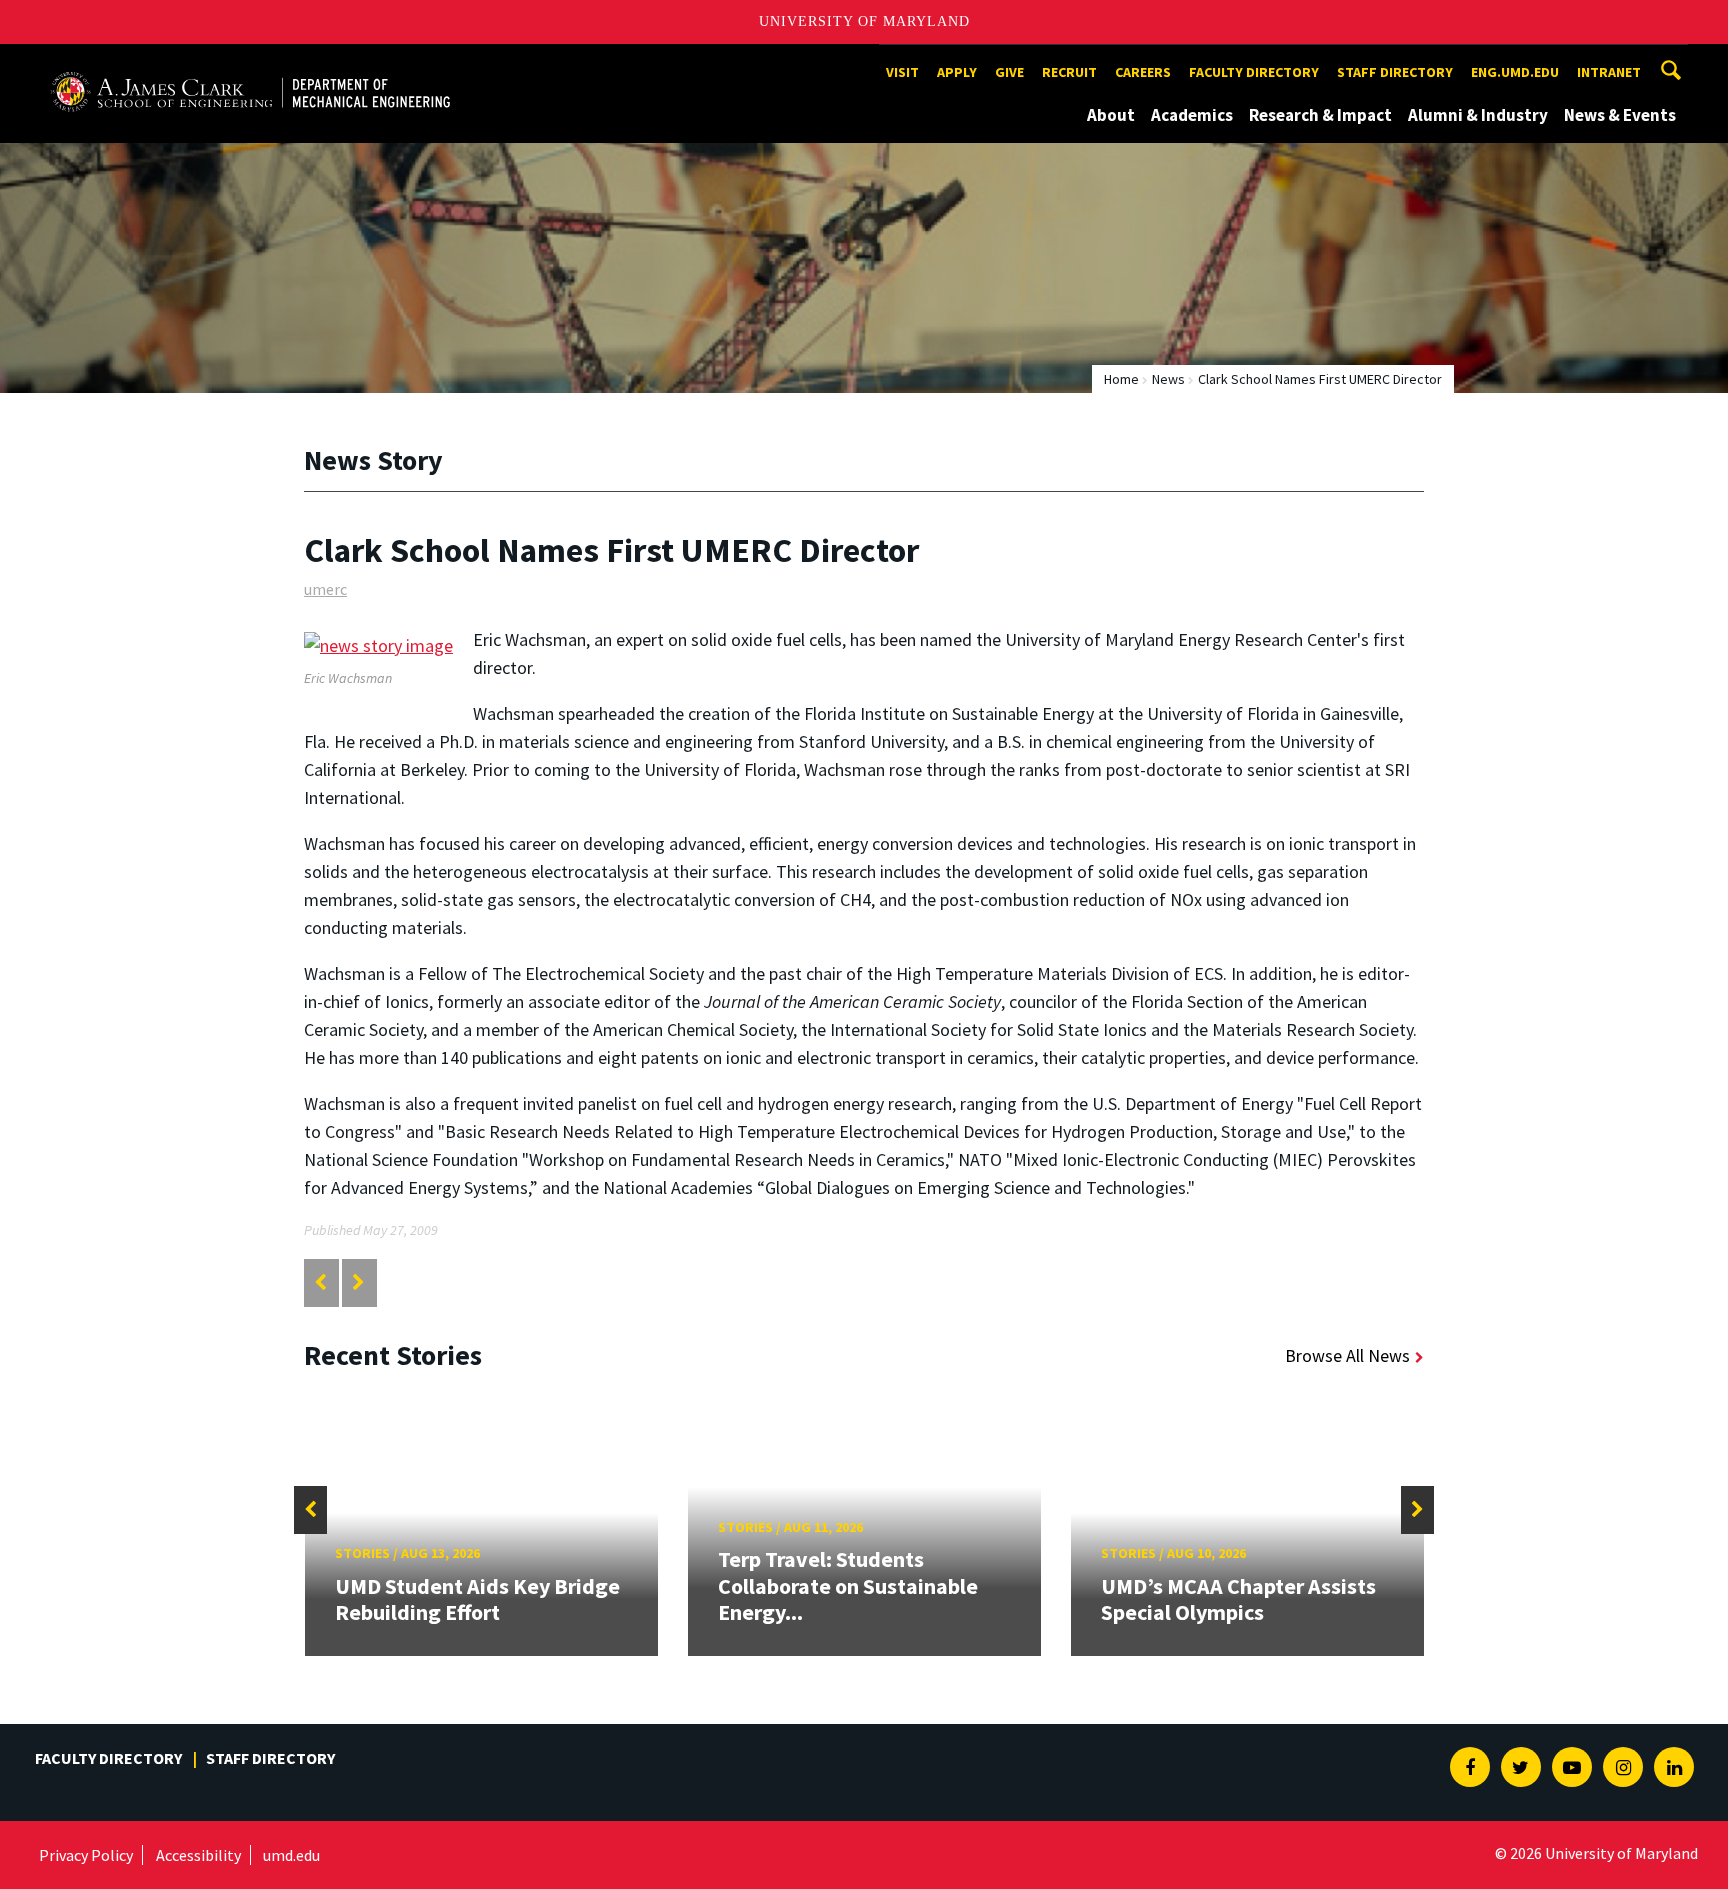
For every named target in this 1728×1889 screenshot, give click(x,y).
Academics (1192, 115)
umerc (325, 589)
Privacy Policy (86, 1855)
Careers (1143, 72)
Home (1121, 379)
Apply (957, 72)
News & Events (1620, 115)
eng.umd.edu (1515, 72)
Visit (902, 72)
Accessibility (198, 1855)
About (1111, 115)
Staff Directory (1395, 72)
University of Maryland (864, 21)
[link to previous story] (320, 1282)
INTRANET (1609, 72)
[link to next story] (358, 1282)
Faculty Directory (1254, 72)
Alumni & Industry (1478, 115)
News (1168, 379)
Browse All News (1347, 1355)
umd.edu (291, 1855)
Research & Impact (1320, 115)
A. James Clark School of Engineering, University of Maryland (250, 62)
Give (1009, 72)
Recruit (1069, 72)
